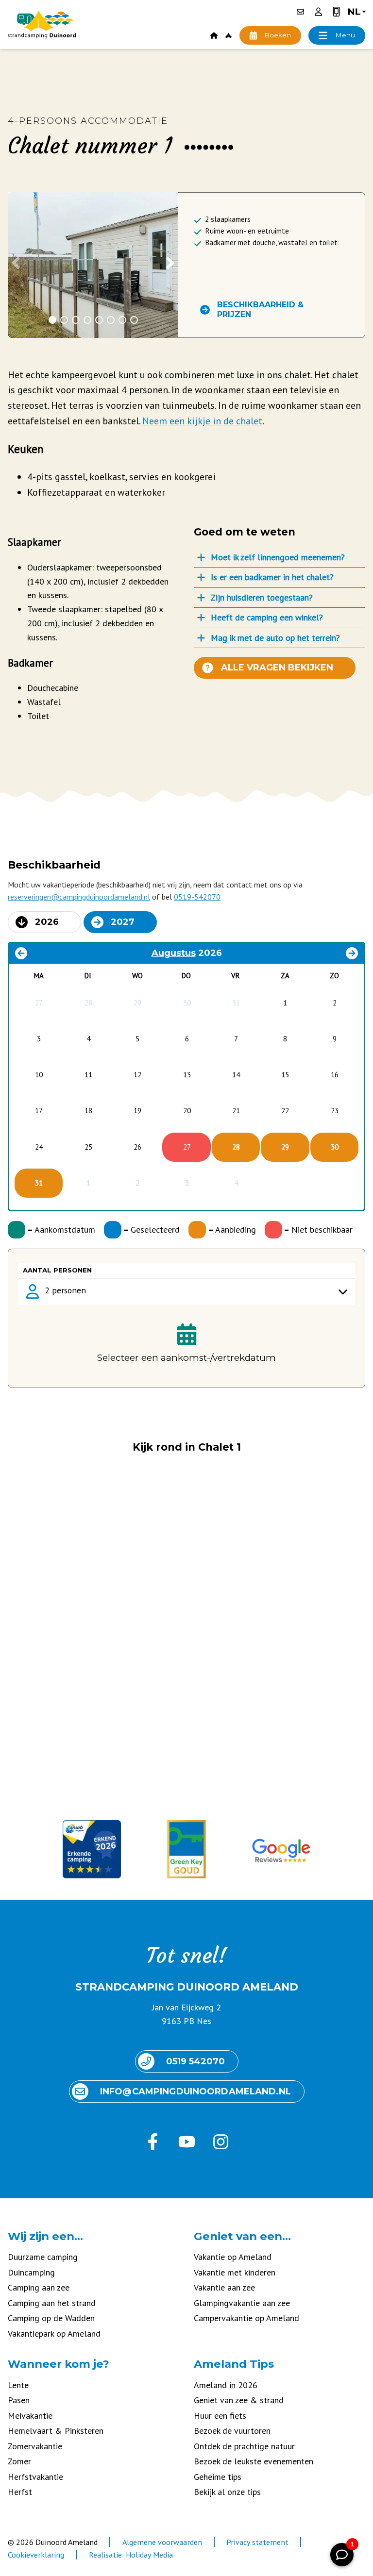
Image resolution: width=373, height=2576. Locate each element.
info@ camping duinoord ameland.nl (195, 2091)
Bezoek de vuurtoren (232, 2431)
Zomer (19, 2461)
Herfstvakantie (35, 2477)
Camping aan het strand (52, 2303)
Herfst (20, 2492)
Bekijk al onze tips (227, 2492)
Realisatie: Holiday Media (131, 2555)
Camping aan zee (39, 2287)
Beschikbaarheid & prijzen (260, 309)
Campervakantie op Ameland (246, 2318)
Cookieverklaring (36, 2555)
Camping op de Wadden (51, 2318)
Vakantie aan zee (224, 2287)
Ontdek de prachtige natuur (244, 2446)
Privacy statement (257, 2542)
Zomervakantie (35, 2446)
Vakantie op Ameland (233, 2257)
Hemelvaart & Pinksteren (56, 2431)
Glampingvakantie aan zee (242, 2303)
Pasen (19, 2400)
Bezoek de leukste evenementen (254, 2461)
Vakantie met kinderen (235, 2272)
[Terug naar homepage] (42, 25)
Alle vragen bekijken (277, 668)
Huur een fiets (220, 2416)
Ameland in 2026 (226, 2385)
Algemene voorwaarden (162, 2542)
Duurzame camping (43, 2257)
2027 (123, 922)
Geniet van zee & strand (239, 2400)
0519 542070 (195, 2061)
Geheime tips (218, 2477)
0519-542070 (197, 897)
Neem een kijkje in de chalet (202, 421)
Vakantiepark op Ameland (54, 2333)
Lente (18, 2385)
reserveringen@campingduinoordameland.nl (79, 897)
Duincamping (31, 2272)
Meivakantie (30, 2416)
